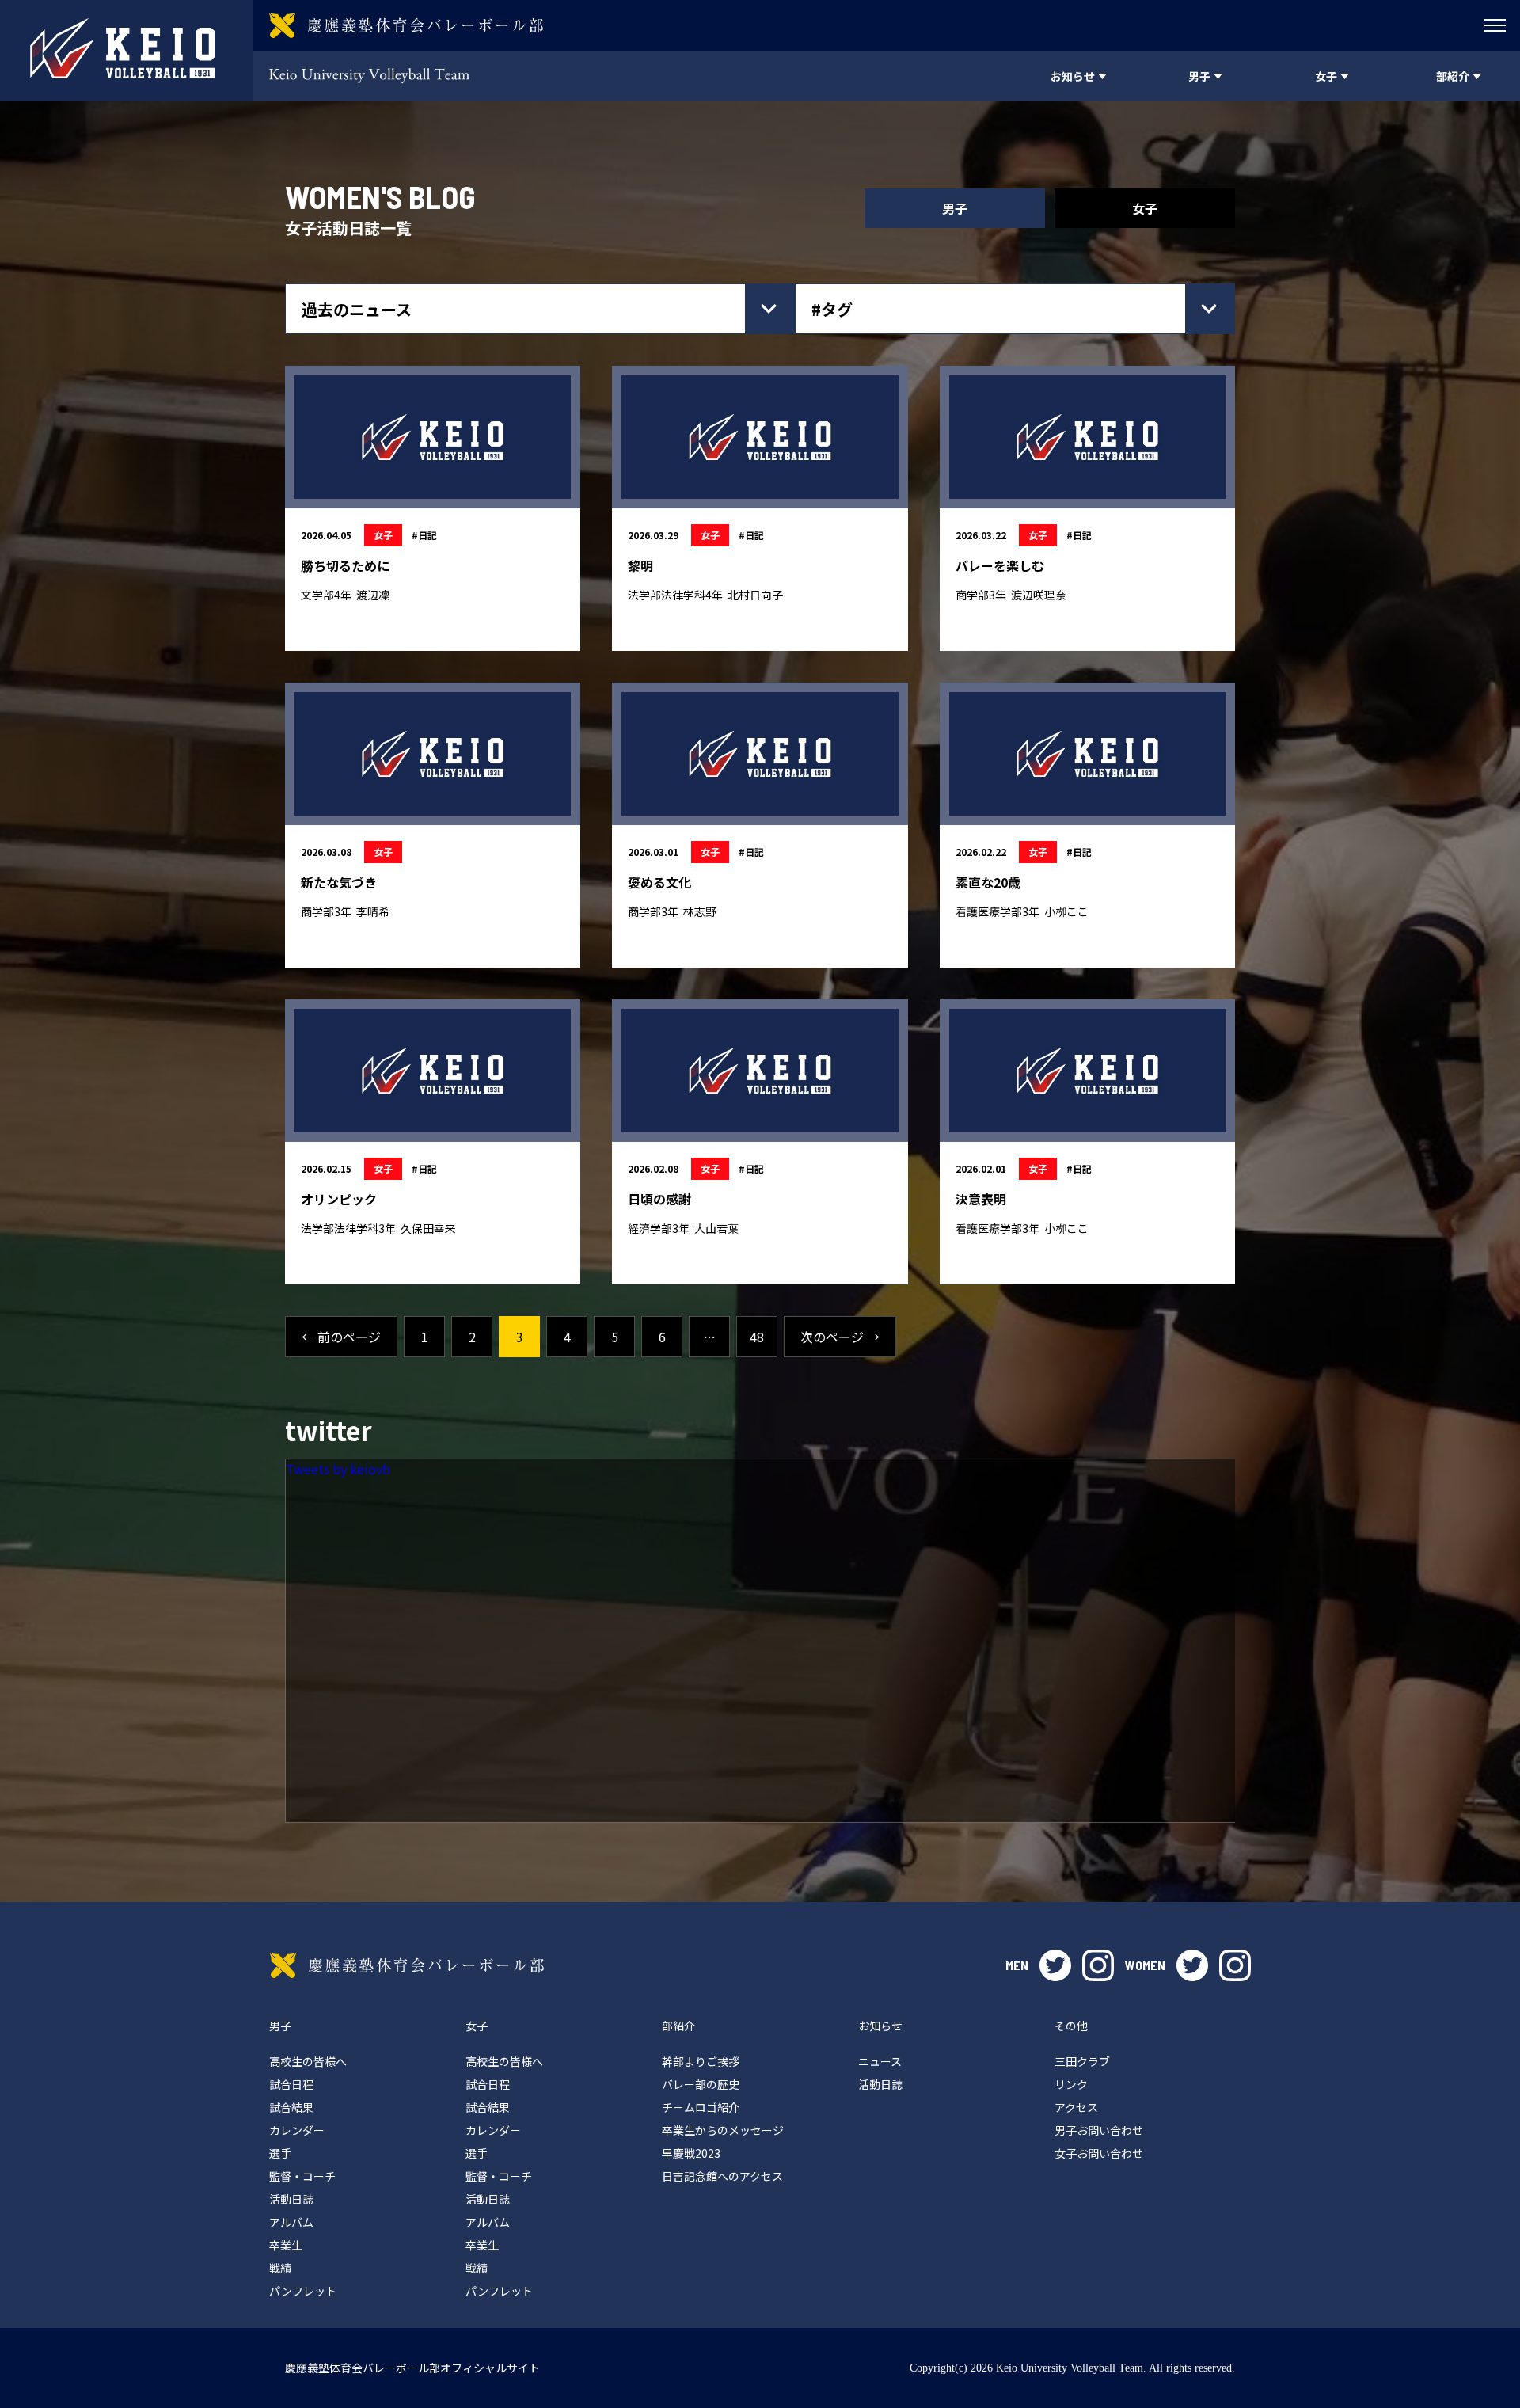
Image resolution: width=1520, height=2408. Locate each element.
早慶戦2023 (691, 2153)
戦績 (280, 2268)
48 (757, 1337)
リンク (1071, 2084)
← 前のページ (341, 1337)
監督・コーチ (302, 2176)
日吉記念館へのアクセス (722, 2176)
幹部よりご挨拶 (701, 2061)
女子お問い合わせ (1099, 2153)
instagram (1098, 1965)
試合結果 (291, 2107)
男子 (955, 208)
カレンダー (297, 2130)
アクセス (1076, 2107)
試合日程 (291, 2084)
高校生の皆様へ (308, 2061)
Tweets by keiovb (338, 1469)
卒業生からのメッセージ (723, 2130)
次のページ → (840, 1337)
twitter (1055, 1965)
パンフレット (303, 2291)
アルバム (291, 2222)
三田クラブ (1082, 2061)
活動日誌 (291, 2199)
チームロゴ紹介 (701, 2107)
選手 (280, 2153)
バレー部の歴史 (701, 2084)
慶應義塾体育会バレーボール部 (407, 1965)
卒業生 (286, 2245)
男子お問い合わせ (1099, 2130)
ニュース (880, 2061)
